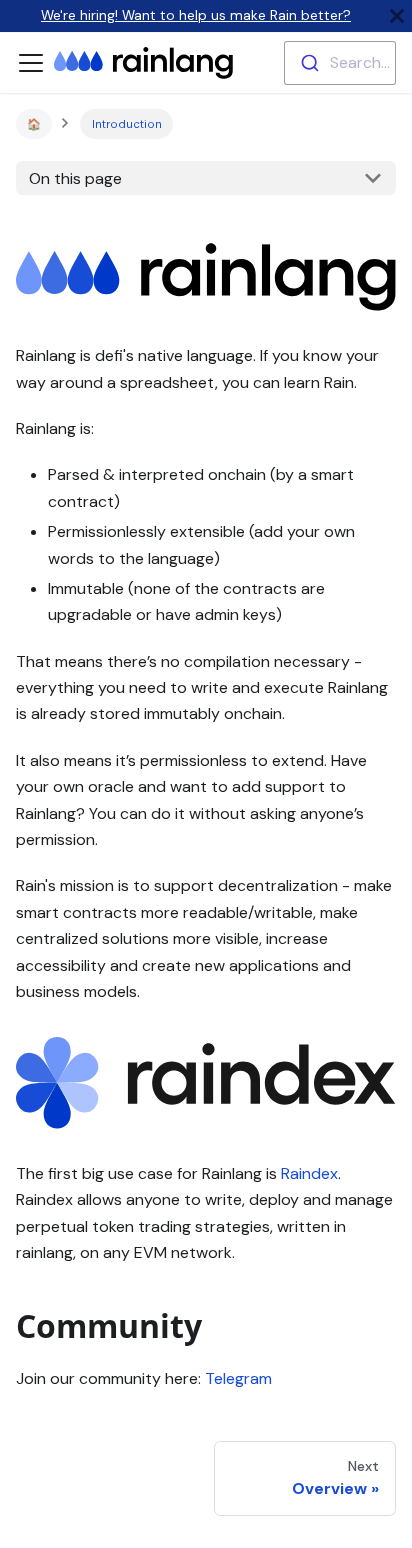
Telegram (238, 1378)
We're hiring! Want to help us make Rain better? (196, 15)
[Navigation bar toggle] (31, 63)
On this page (75, 178)
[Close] (397, 16)
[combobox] (340, 63)
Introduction (127, 124)
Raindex (309, 1173)
